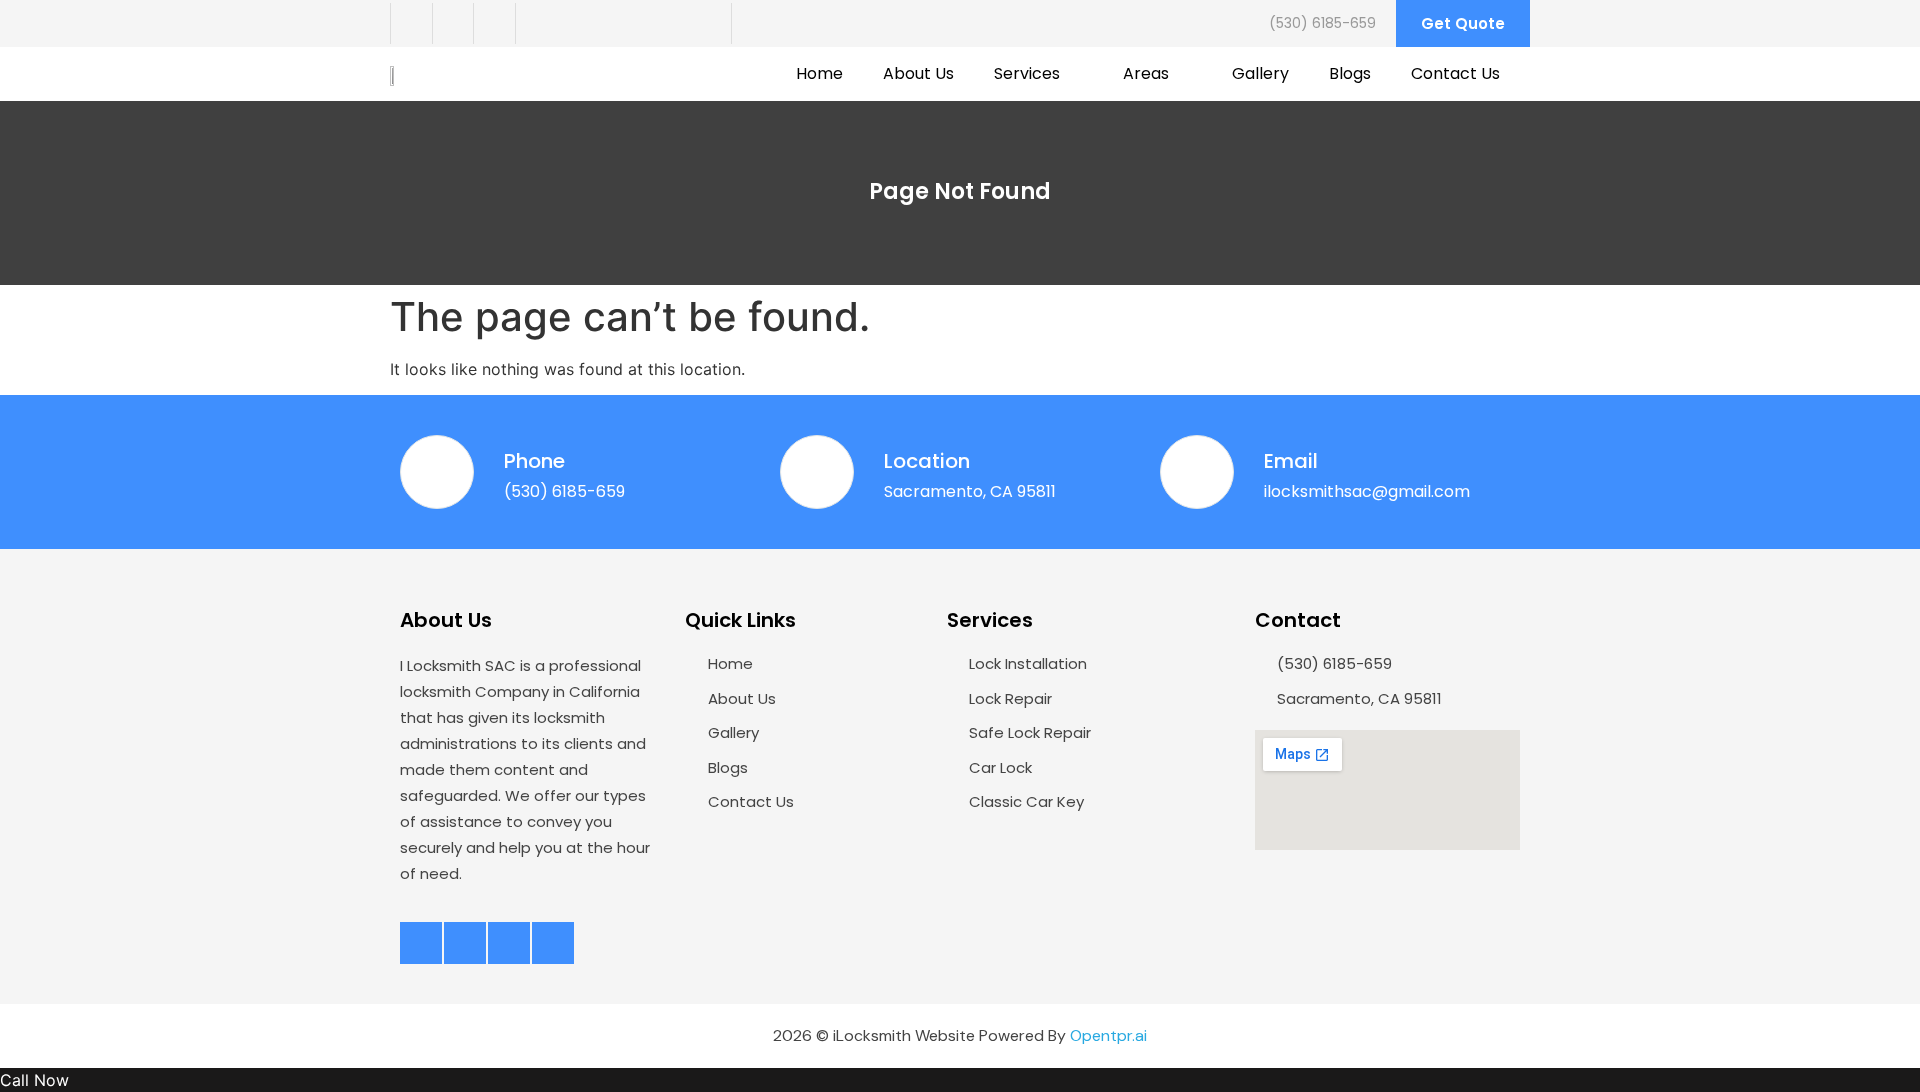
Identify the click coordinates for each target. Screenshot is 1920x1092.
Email (1291, 461)
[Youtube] (494, 24)
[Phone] (437, 472)
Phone (534, 461)
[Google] (536, 24)
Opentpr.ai (1108, 1035)
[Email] (1197, 472)
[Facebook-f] (411, 24)
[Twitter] (453, 24)
